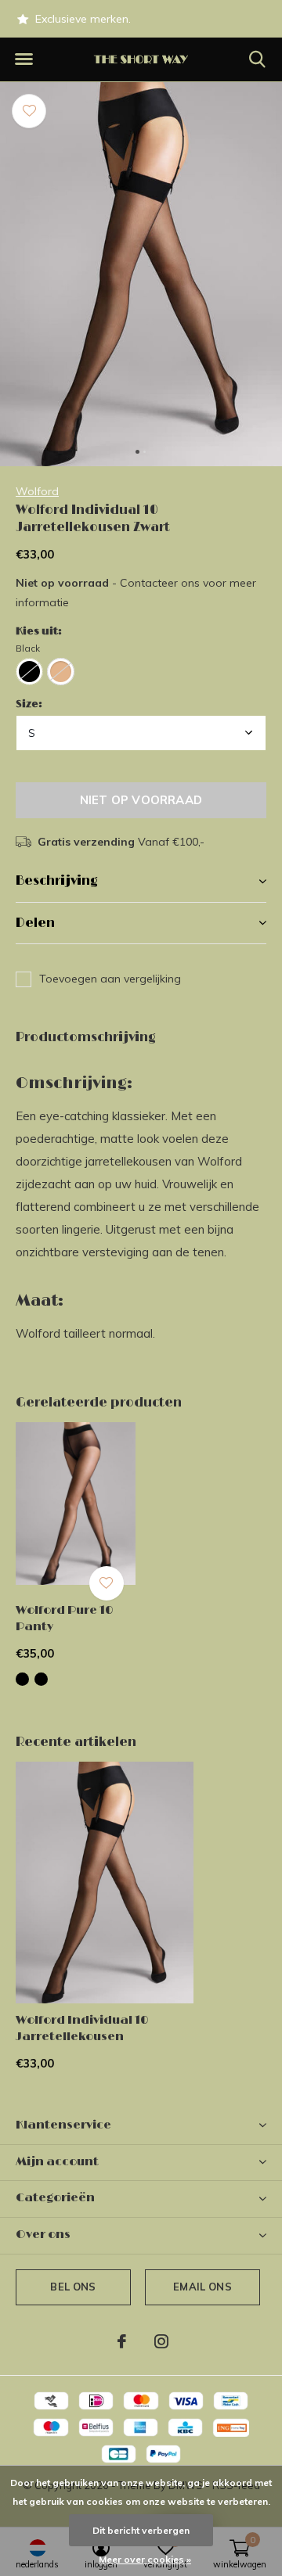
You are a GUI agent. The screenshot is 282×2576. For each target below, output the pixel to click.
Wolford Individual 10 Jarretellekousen (82, 2028)
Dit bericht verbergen (141, 2530)
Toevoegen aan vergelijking (110, 979)
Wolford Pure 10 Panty (64, 1619)
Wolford (37, 491)
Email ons (202, 2287)
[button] (23, 59)
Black (28, 648)
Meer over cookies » (145, 2559)
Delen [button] (35, 923)
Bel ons (73, 2287)
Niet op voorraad (141, 800)
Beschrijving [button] (57, 881)
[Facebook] (122, 2341)
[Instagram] (161, 2341)
